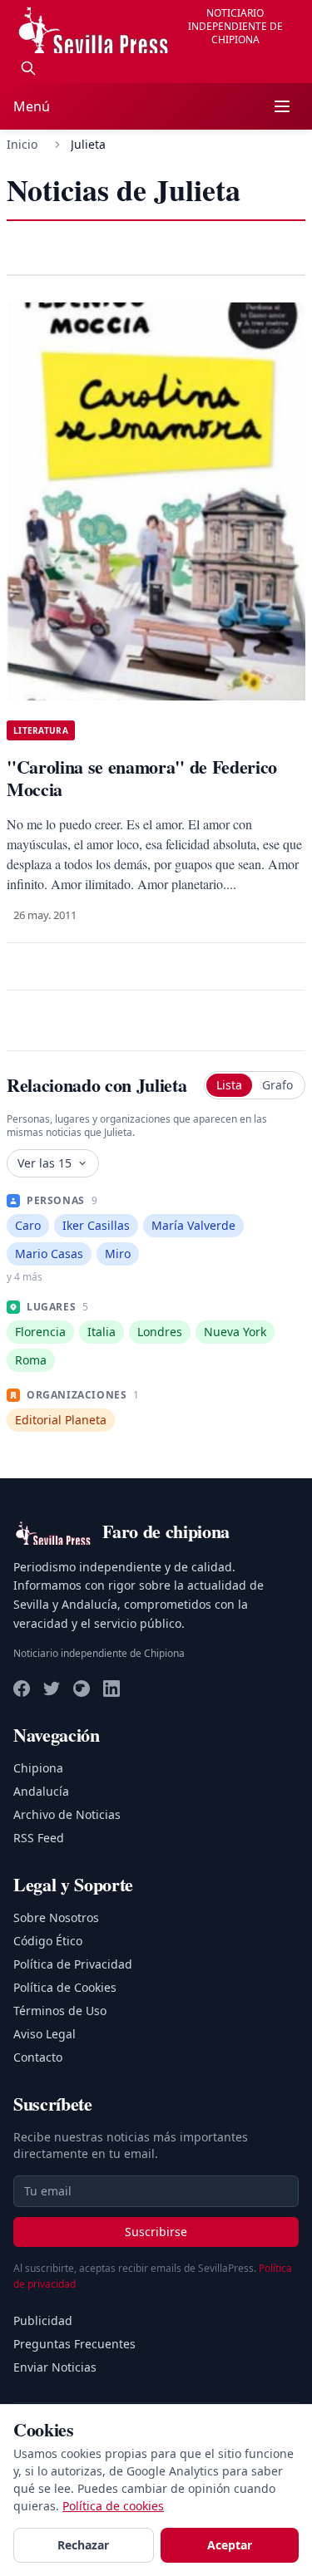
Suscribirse (156, 2232)
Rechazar (83, 2545)
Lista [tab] (229, 1085)
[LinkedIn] (111, 1689)
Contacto (38, 2057)
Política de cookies (113, 2506)
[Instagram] (82, 1689)
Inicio (22, 144)
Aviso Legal (45, 2034)
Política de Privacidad (73, 1964)
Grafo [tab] (277, 1085)
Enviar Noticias (55, 2367)
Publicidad (43, 2320)
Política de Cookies (65, 1987)
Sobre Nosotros (56, 1917)
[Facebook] (22, 1689)
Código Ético (48, 1941)
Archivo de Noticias (67, 1814)
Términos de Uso (60, 2011)
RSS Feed (39, 1838)
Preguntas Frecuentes (74, 2344)
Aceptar (230, 2545)
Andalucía (41, 1791)
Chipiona (38, 1768)
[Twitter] (52, 1689)
